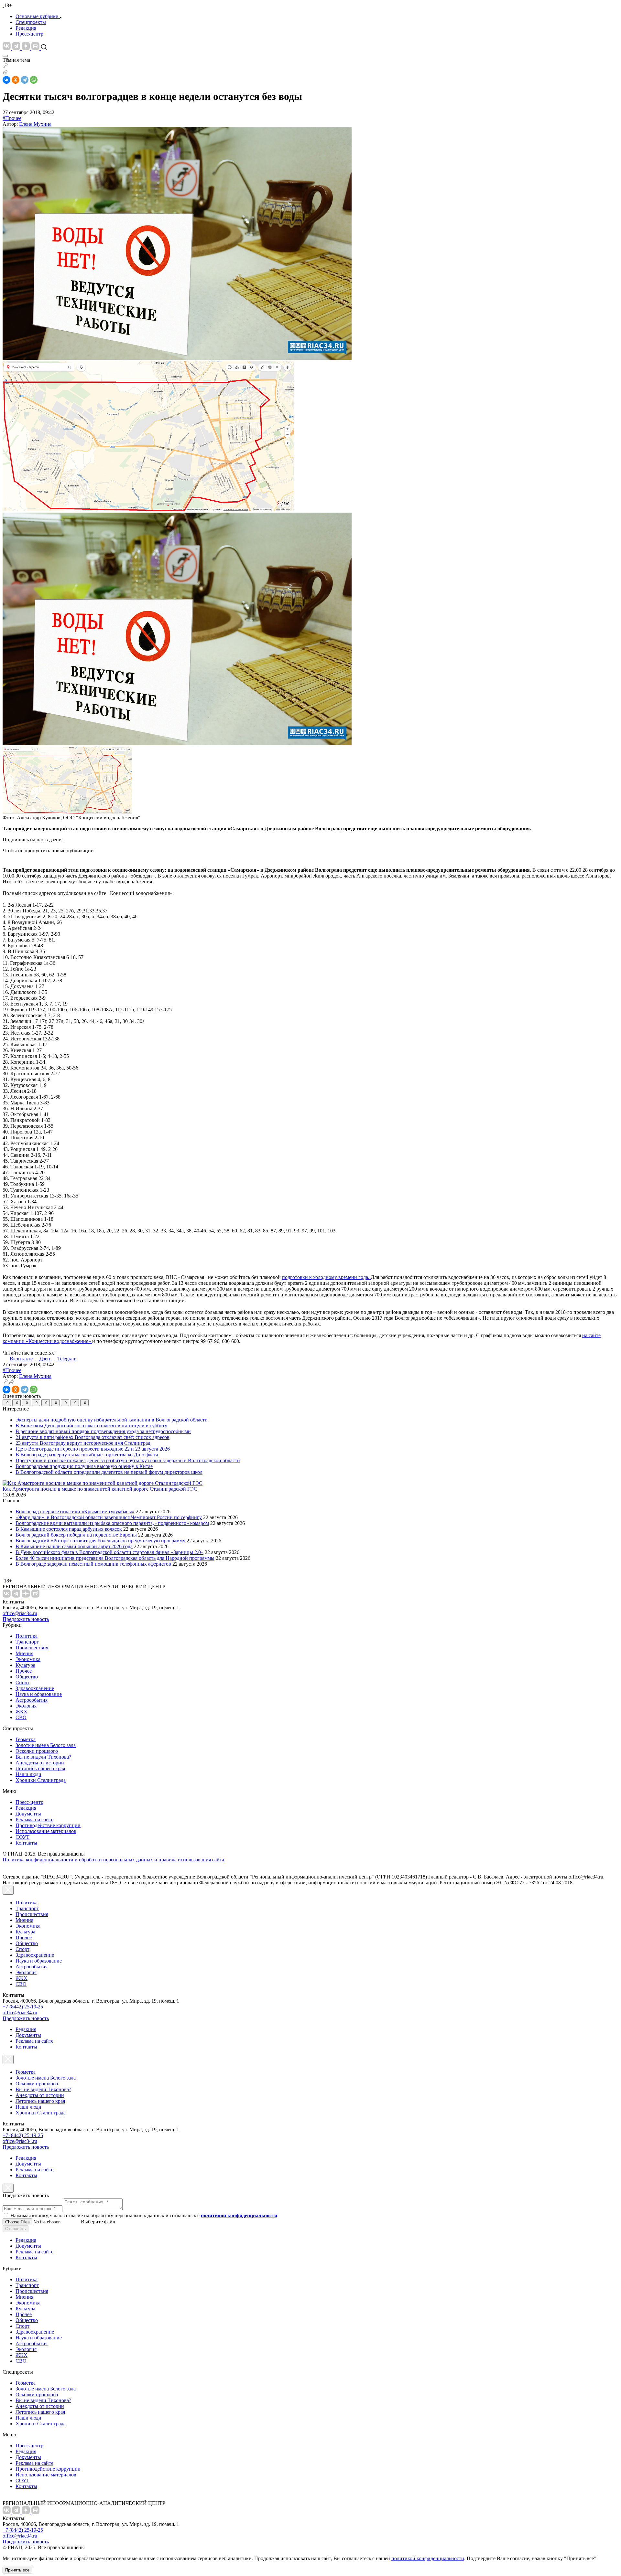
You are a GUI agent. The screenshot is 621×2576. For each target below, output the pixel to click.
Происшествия (32, 1648)
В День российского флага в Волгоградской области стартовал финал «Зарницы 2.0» (109, 1552)
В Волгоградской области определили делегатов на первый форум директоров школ (109, 1472)
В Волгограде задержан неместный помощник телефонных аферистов (94, 1564)
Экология (26, 1706)
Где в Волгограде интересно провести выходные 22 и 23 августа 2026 (93, 1449)
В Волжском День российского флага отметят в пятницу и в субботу (91, 1426)
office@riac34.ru (20, 1613)
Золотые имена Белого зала (46, 1745)
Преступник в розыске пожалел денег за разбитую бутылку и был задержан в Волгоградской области (128, 1460)
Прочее (24, 1671)
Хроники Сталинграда (41, 1780)
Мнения (24, 1653)
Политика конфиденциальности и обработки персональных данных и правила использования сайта (113, 1860)
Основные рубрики (37, 16)
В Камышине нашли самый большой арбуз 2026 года (74, 1546)
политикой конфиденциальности (428, 2558)
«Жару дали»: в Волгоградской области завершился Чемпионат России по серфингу (109, 1517)
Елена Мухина (35, 124)
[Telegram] (25, 80)
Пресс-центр (29, 34)
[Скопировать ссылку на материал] (5, 66)
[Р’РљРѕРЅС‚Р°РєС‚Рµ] (6, 80)
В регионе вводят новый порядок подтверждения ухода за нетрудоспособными (103, 1431)
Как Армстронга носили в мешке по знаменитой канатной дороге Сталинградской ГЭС (100, 1489)
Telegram (67, 1359)
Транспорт (27, 1642)
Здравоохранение (35, 1688)
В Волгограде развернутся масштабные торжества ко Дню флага (87, 1455)
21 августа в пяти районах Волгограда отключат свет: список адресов (93, 1437)
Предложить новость (26, 1619)
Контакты (26, 1843)
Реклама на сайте (34, 1820)
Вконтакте (22, 1359)
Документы (28, 1814)
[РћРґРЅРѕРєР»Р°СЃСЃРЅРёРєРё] (16, 80)
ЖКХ (22, 1712)
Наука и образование (39, 1694)
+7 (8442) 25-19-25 (23, 2007)
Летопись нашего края (40, 1768)
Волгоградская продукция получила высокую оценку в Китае (84, 1466)
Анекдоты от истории (40, 1763)
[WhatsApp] (34, 80)
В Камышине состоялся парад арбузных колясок (69, 1529)
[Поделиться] (5, 73)
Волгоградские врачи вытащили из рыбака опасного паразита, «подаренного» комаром (112, 1523)
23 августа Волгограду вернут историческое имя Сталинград (83, 1443)
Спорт (22, 1682)
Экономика (28, 1659)
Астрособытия (32, 1700)
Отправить (16, 2229)
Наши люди (28, 1774)
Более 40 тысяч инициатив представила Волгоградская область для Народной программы (115, 1558)
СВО (21, 1717)
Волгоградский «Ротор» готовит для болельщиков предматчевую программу (100, 1541)
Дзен (45, 1359)
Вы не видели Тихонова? (43, 1757)
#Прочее (12, 118)
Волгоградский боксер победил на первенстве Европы (76, 1535)
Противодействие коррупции (48, 1825)
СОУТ (22, 1837)
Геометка (26, 1739)
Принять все (17, 2570)
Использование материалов (46, 1831)
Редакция (26, 28)
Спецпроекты (31, 22)
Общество (27, 1677)
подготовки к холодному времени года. (326, 1277)
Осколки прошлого (37, 1751)
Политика (27, 1636)
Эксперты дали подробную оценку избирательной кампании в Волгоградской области (112, 1420)
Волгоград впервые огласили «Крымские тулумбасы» (75, 1512)
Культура (25, 1665)
